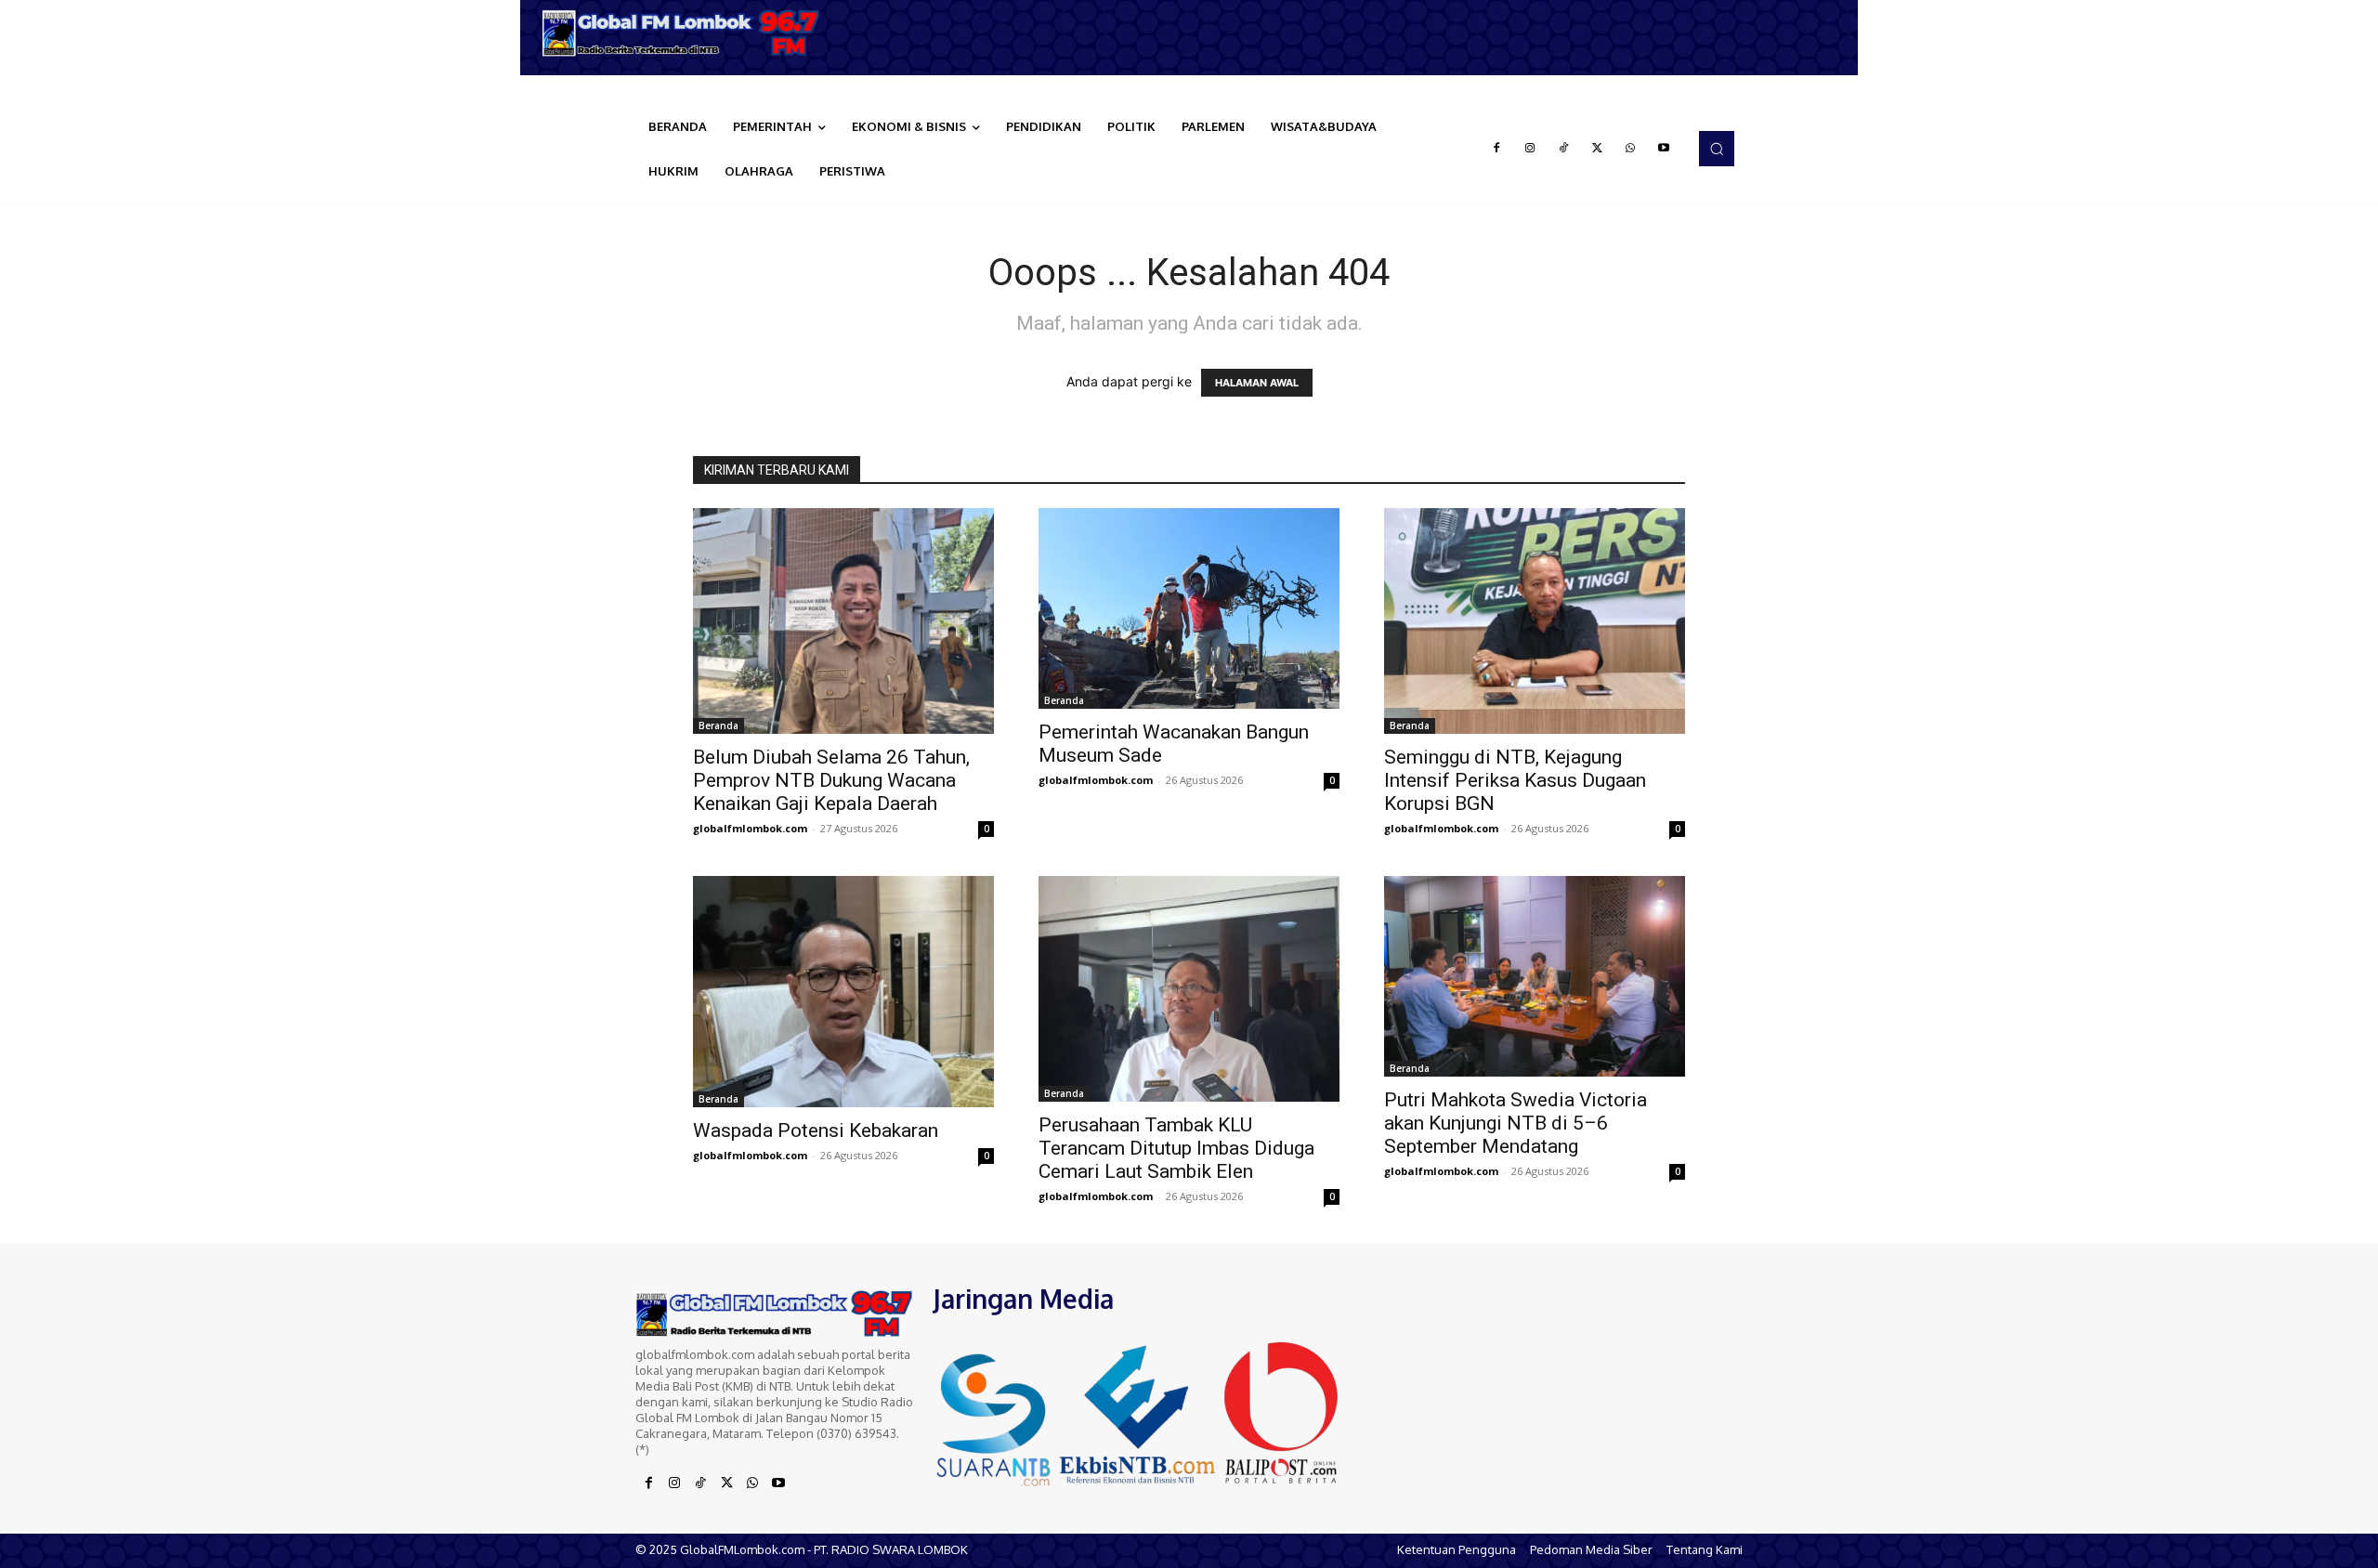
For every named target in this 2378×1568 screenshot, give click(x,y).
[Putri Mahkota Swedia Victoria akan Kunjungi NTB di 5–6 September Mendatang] (1535, 976)
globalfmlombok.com (750, 828)
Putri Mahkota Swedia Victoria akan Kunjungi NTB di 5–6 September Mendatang (1516, 1123)
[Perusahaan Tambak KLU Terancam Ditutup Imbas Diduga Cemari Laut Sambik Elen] (1189, 989)
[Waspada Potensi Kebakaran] (843, 992)
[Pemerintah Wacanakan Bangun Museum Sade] (1189, 608)
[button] (1717, 149)
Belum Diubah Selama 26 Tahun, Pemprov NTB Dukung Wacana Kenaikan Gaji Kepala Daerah (831, 780)
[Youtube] (1664, 149)
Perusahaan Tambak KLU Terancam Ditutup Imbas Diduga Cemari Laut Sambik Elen (1176, 1148)
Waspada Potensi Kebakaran (816, 1130)
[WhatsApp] (1630, 149)
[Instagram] (1530, 149)
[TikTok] (1563, 149)
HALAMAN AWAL (1257, 383)
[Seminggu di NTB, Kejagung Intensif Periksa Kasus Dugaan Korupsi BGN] (1535, 621)
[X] (1597, 149)
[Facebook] (1496, 149)
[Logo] (687, 33)
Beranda (719, 725)
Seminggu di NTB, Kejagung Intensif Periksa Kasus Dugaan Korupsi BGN (1515, 780)
